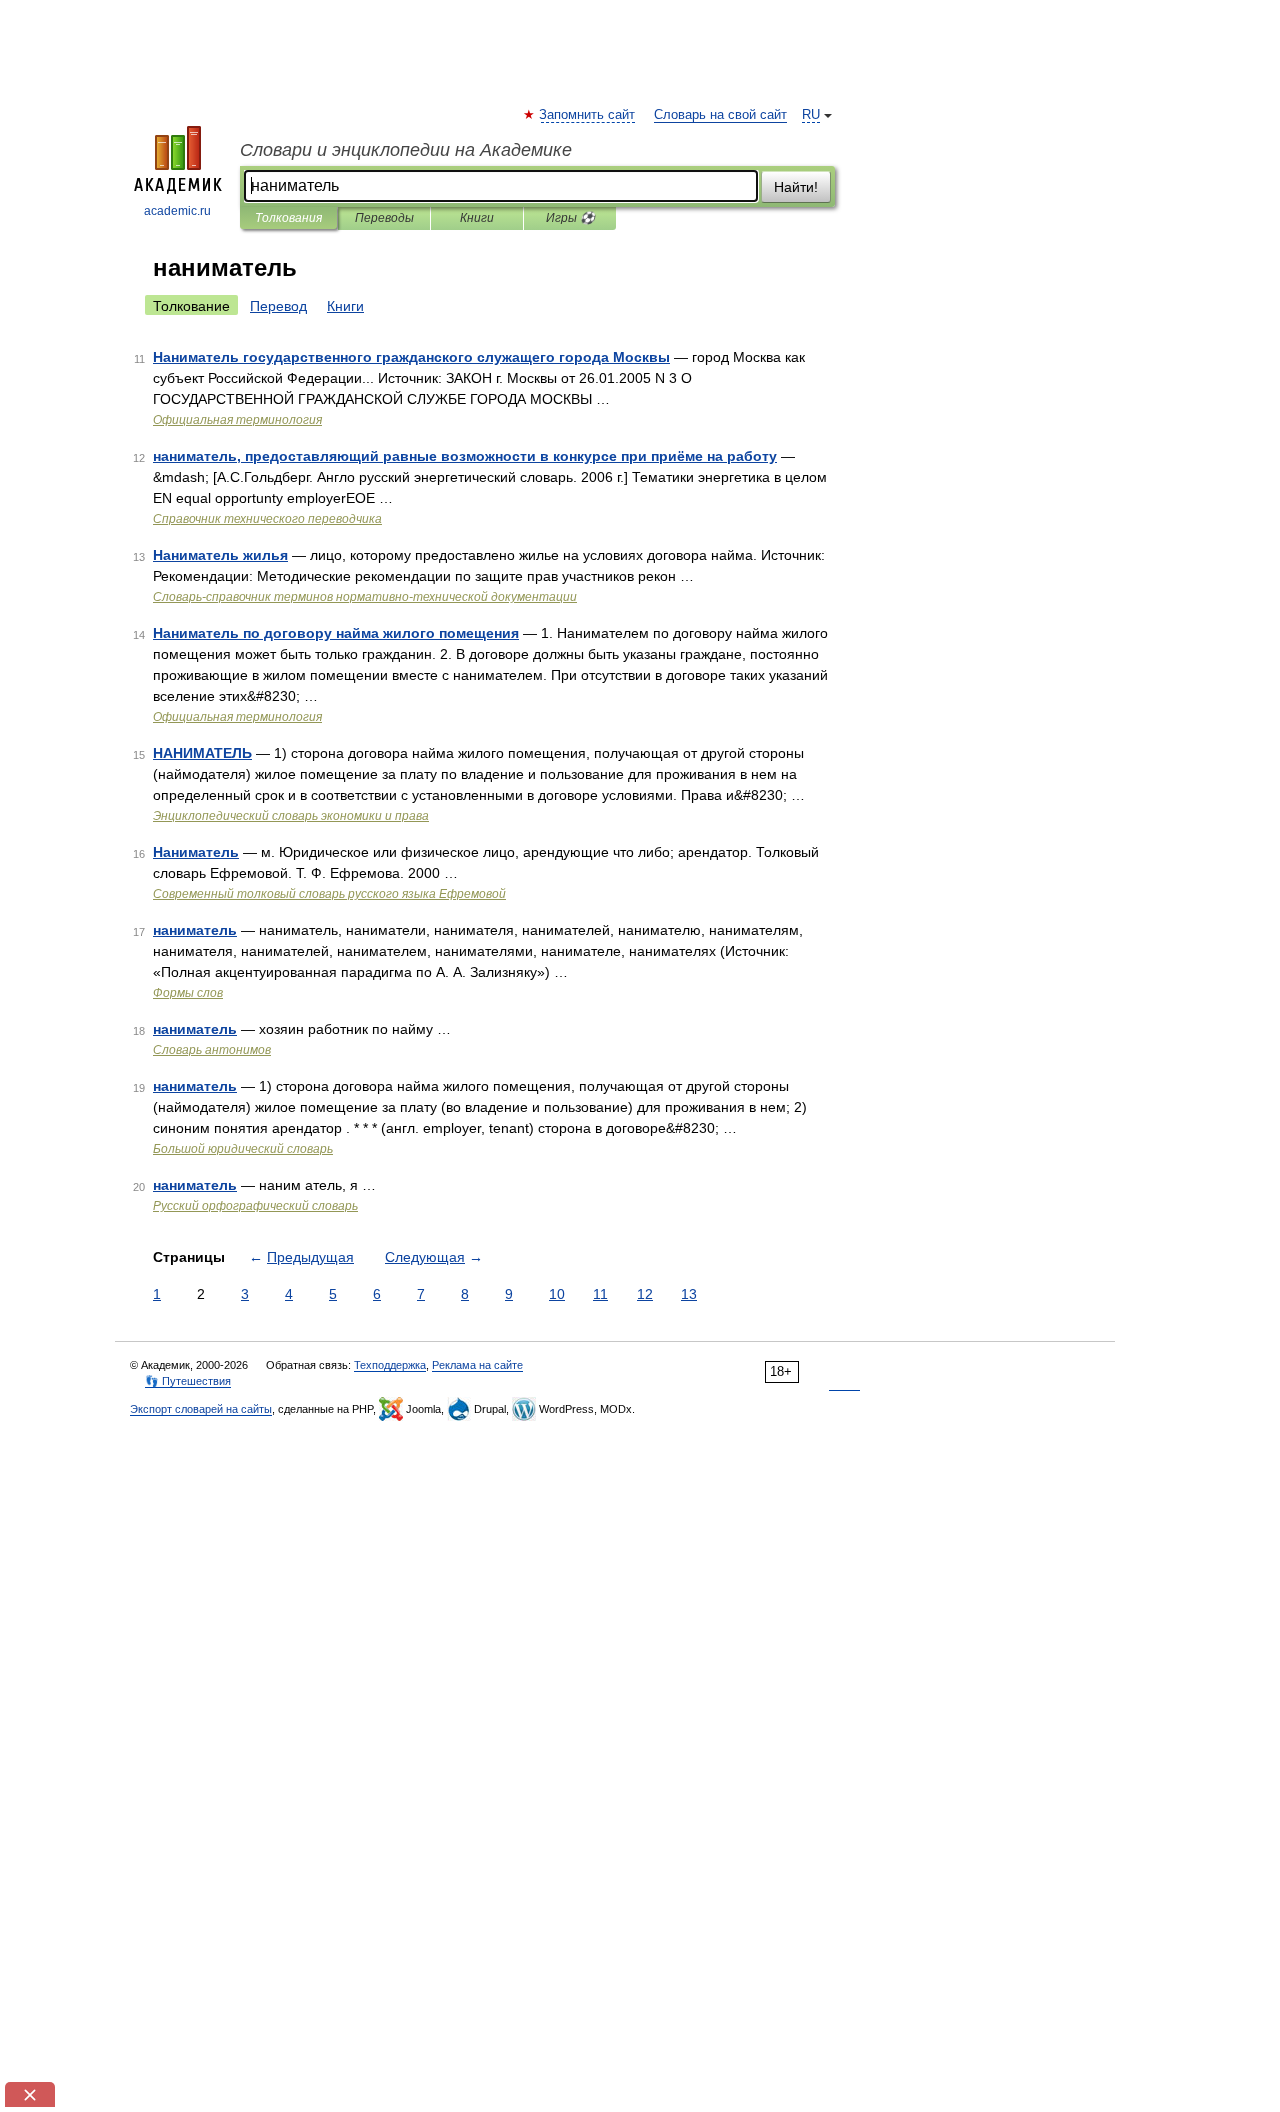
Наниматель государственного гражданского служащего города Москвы (411, 357)
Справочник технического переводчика (267, 519)
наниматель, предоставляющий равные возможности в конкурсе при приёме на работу (465, 456)
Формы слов (188, 993)
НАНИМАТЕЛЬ (202, 753)
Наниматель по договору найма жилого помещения (336, 633)
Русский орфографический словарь (255, 1206)
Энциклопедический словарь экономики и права (291, 816)
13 (689, 1294)
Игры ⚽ (570, 218)
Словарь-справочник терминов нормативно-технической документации (365, 597)
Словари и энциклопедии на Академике (406, 150)
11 (600, 1294)
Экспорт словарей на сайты (201, 1409)
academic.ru (177, 211)
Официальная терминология (237, 420)
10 (557, 1294)
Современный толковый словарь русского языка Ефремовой (329, 894)
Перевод (278, 306)
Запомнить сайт (588, 115)
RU (811, 115)
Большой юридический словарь (243, 1149)
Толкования (288, 218)
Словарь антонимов (212, 1050)
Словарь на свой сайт (720, 115)
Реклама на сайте (477, 1365)
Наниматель (196, 852)
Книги (477, 218)
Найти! (796, 187)
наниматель (195, 930)
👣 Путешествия (188, 1381)
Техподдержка (390, 1365)
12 (645, 1294)
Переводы (384, 218)
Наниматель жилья (220, 555)
